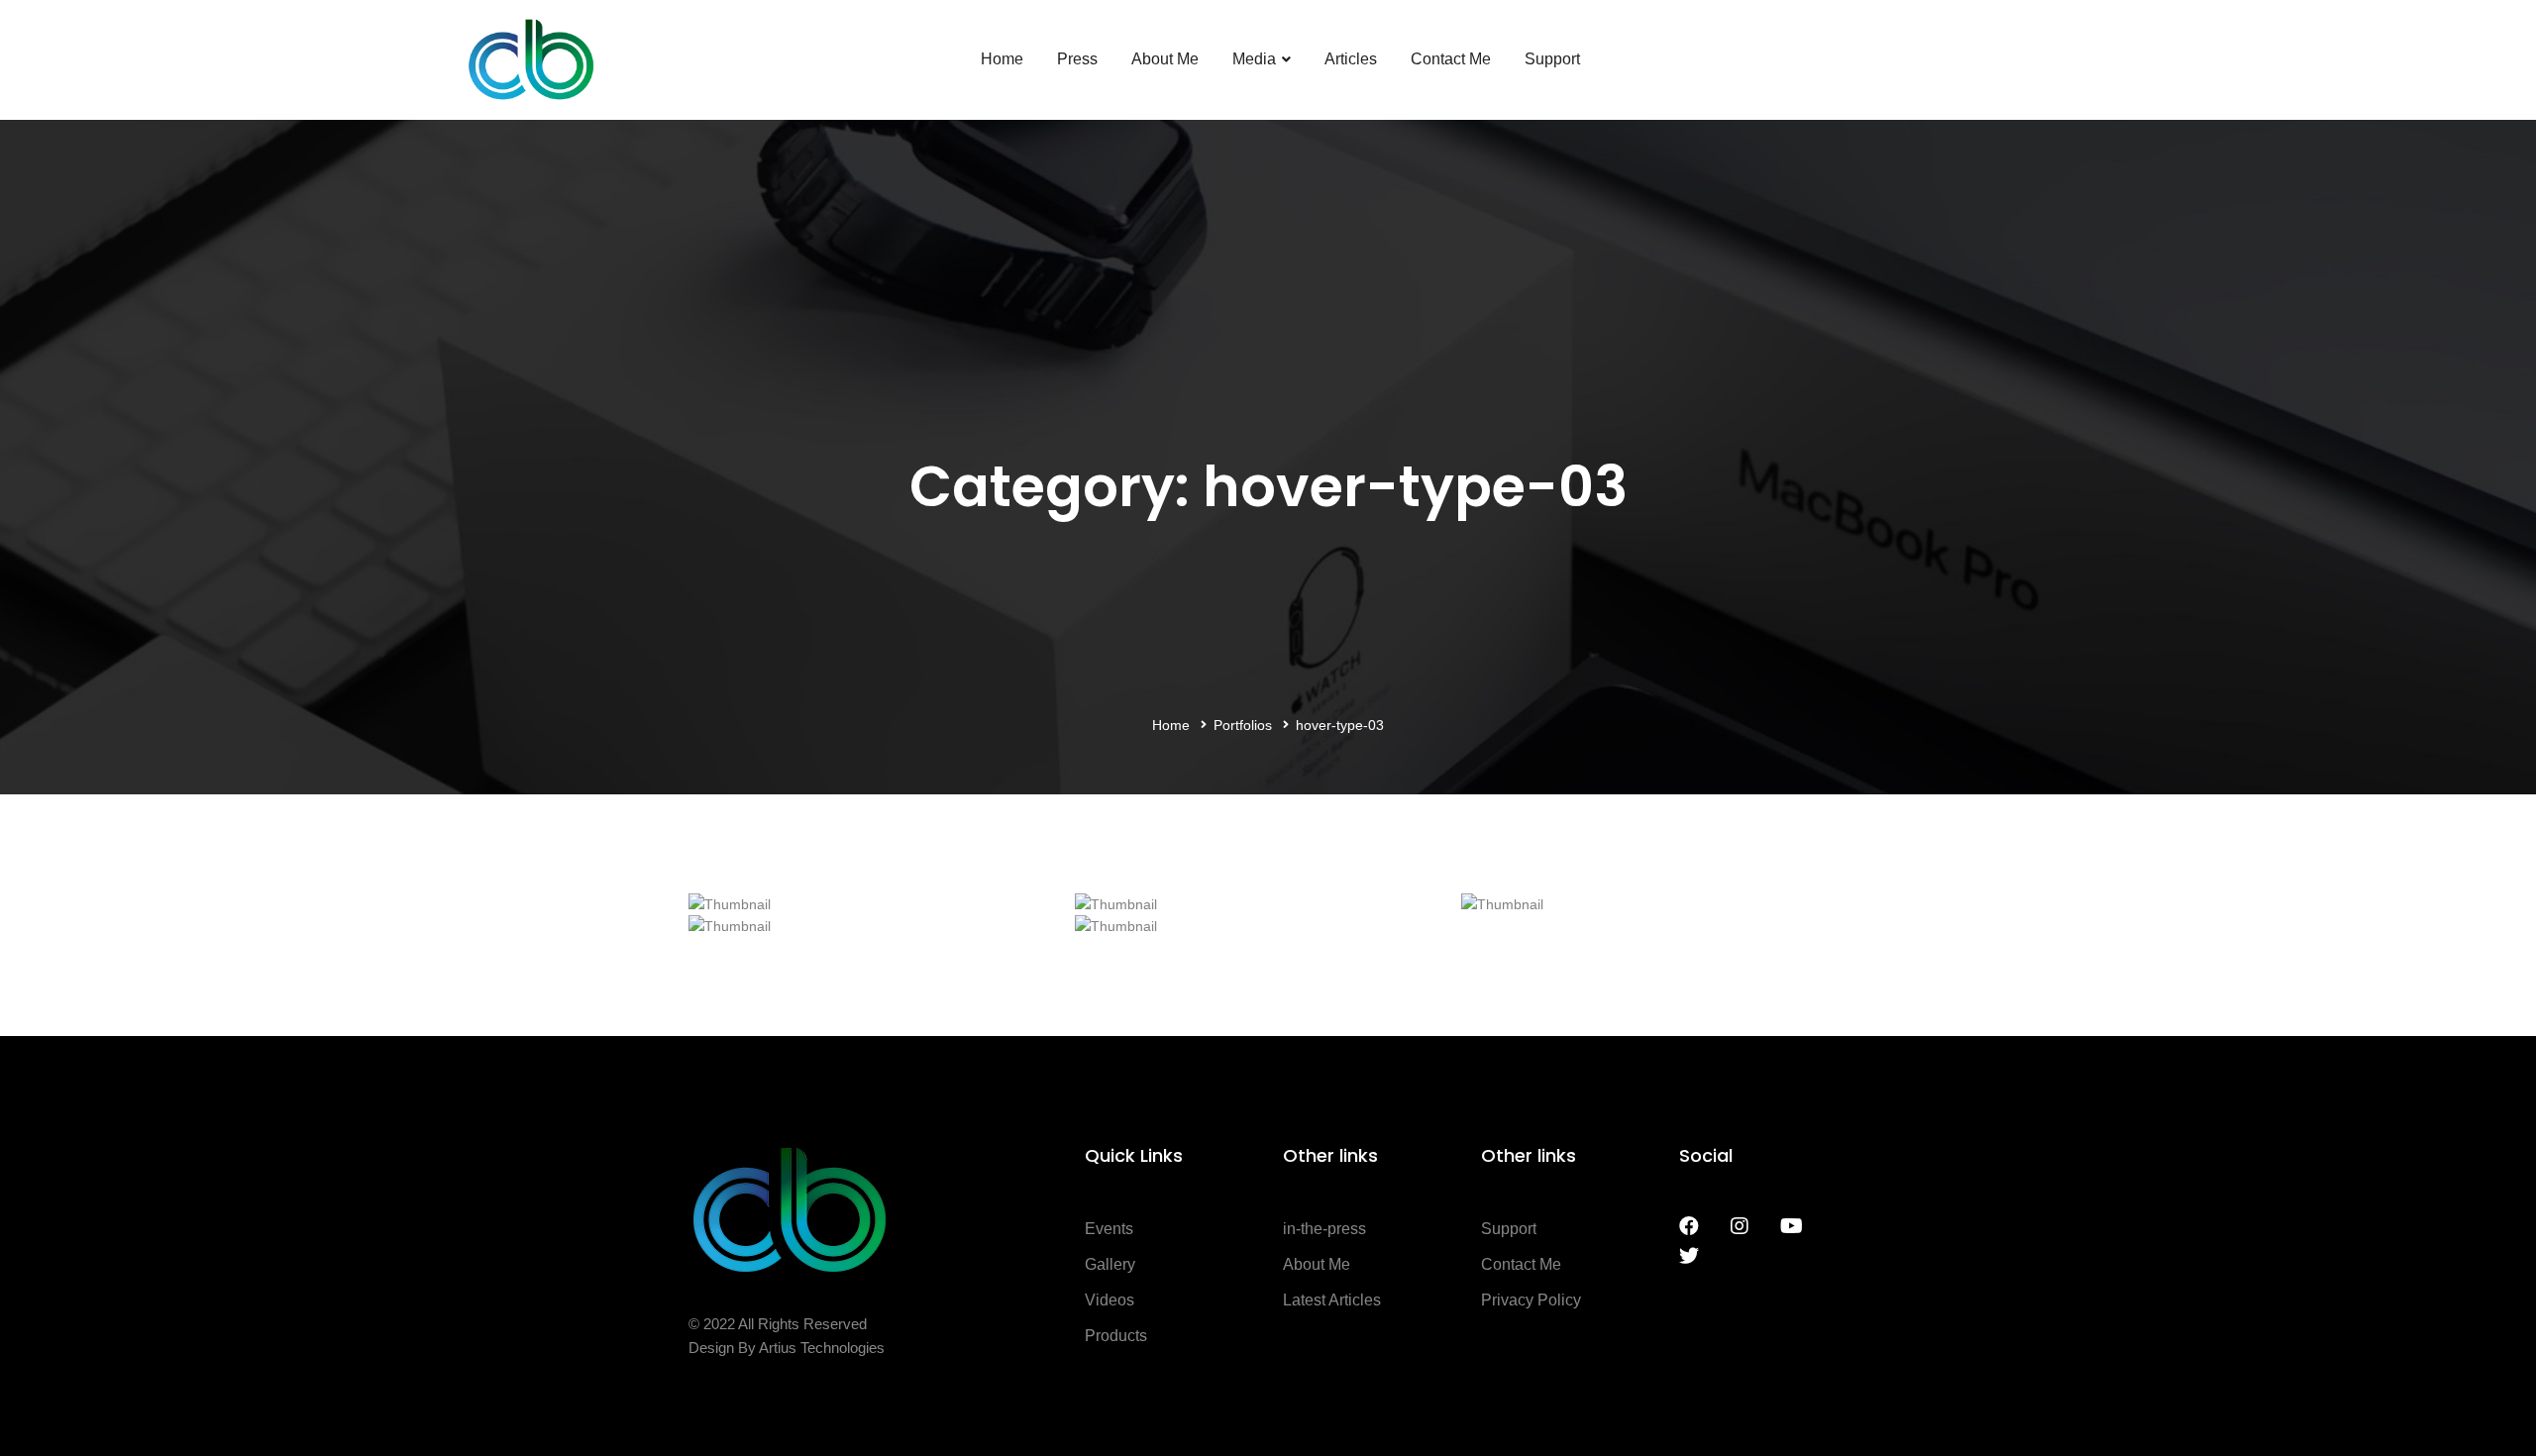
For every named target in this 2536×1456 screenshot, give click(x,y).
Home (1171, 725)
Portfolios (1243, 725)
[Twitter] (1689, 1256)
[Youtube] (1792, 1226)
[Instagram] (1740, 1226)
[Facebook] (1689, 1226)
